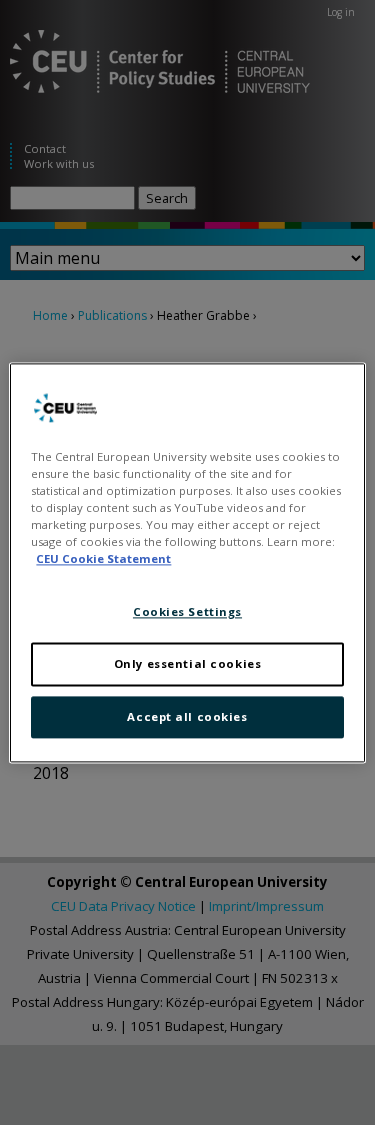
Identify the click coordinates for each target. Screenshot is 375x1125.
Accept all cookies (187, 716)
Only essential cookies (188, 663)
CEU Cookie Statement (103, 558)
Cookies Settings (187, 611)
